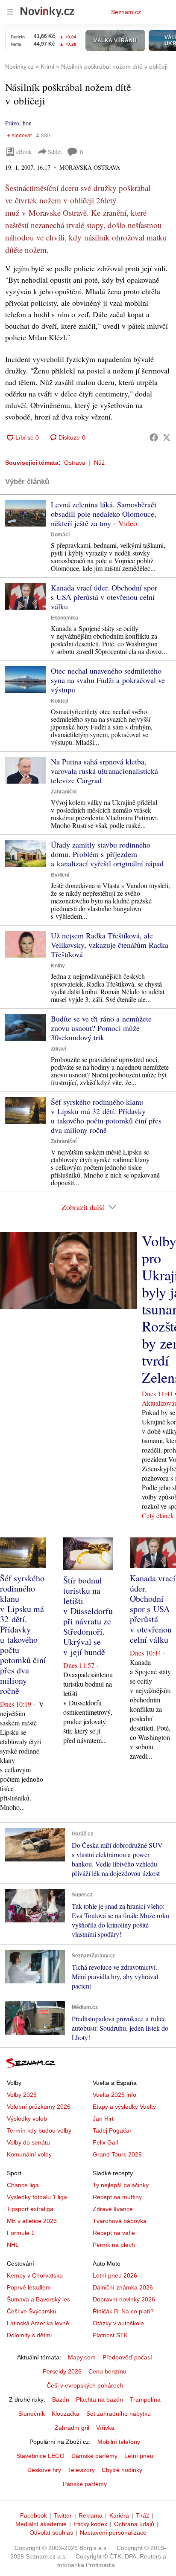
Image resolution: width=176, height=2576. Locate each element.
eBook (24, 152)
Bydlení (60, 875)
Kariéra (119, 2515)
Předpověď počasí (127, 2357)
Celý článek (158, 1515)
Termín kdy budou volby (39, 2130)
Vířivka (105, 2428)
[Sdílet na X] (167, 437)
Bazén (61, 2399)
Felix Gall (105, 2142)
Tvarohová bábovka (120, 2221)
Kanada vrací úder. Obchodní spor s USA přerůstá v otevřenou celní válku (104, 597)
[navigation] (10, 12)
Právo (12, 123)
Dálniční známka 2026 (123, 2287)
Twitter (63, 2515)
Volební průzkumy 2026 (39, 2107)
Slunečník (32, 2414)
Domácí (60, 535)
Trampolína (145, 2399)
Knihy (58, 966)
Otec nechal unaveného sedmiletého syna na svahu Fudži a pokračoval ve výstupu (108, 680)
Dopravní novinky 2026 (124, 2299)
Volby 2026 (22, 2095)
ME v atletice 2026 (32, 2221)
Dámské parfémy (94, 2456)
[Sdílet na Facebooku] (154, 437)
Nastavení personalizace (113, 2533)
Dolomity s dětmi (29, 2335)
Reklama (91, 2515)
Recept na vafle (114, 2233)
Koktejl (59, 701)
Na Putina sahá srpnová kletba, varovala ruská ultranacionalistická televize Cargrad (104, 771)
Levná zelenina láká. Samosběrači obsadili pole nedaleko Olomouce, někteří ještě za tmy (104, 514)
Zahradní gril (72, 2428)
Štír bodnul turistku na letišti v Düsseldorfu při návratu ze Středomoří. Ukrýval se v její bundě (88, 1616)
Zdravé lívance (113, 2209)
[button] (25, 513)
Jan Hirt (103, 2119)
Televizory (81, 2470)
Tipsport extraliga (30, 2209)
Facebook (34, 2515)
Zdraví (59, 1049)
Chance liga (23, 2185)
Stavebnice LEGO (40, 2456)
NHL (13, 2245)
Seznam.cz (126, 12)
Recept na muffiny (117, 2197)
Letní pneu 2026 (115, 2275)
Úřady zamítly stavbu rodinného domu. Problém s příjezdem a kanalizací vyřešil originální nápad (107, 854)
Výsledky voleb (27, 2119)
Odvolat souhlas (51, 2533)
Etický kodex (90, 2524)
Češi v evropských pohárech (85, 2385)
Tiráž (142, 2515)
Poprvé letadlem (29, 2287)
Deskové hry (44, 2470)
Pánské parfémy (85, 2484)
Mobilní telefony (119, 2442)
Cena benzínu (107, 2371)
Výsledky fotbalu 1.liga (37, 2197)
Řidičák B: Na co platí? (123, 2311)
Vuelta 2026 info (114, 2095)
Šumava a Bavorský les (38, 2299)
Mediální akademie (41, 2524)
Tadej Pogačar (112, 2130)
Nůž (99, 463)
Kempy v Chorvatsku (35, 2275)
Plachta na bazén (100, 2399)
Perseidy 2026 (62, 2371)
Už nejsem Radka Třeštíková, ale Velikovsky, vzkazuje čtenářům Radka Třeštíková (110, 945)
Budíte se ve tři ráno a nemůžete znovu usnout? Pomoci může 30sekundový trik (101, 1028)
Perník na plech (114, 2245)
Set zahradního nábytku (119, 2414)
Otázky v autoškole (118, 2323)
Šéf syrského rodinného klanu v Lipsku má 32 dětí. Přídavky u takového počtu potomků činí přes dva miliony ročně (106, 1116)
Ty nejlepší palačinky (121, 2185)
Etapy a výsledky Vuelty (124, 2107)
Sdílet (55, 152)
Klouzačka (66, 2414)
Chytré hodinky (122, 2470)
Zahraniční (64, 792)
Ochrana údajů (134, 2524)
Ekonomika (65, 618)
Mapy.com (82, 2357)
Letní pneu (139, 2456)
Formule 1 (21, 2233)
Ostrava (75, 463)
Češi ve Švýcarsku (32, 2311)
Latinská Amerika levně (38, 2323)
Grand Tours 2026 (117, 2154)
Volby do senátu (28, 2142)
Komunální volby (29, 2154)
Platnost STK (110, 2335)
